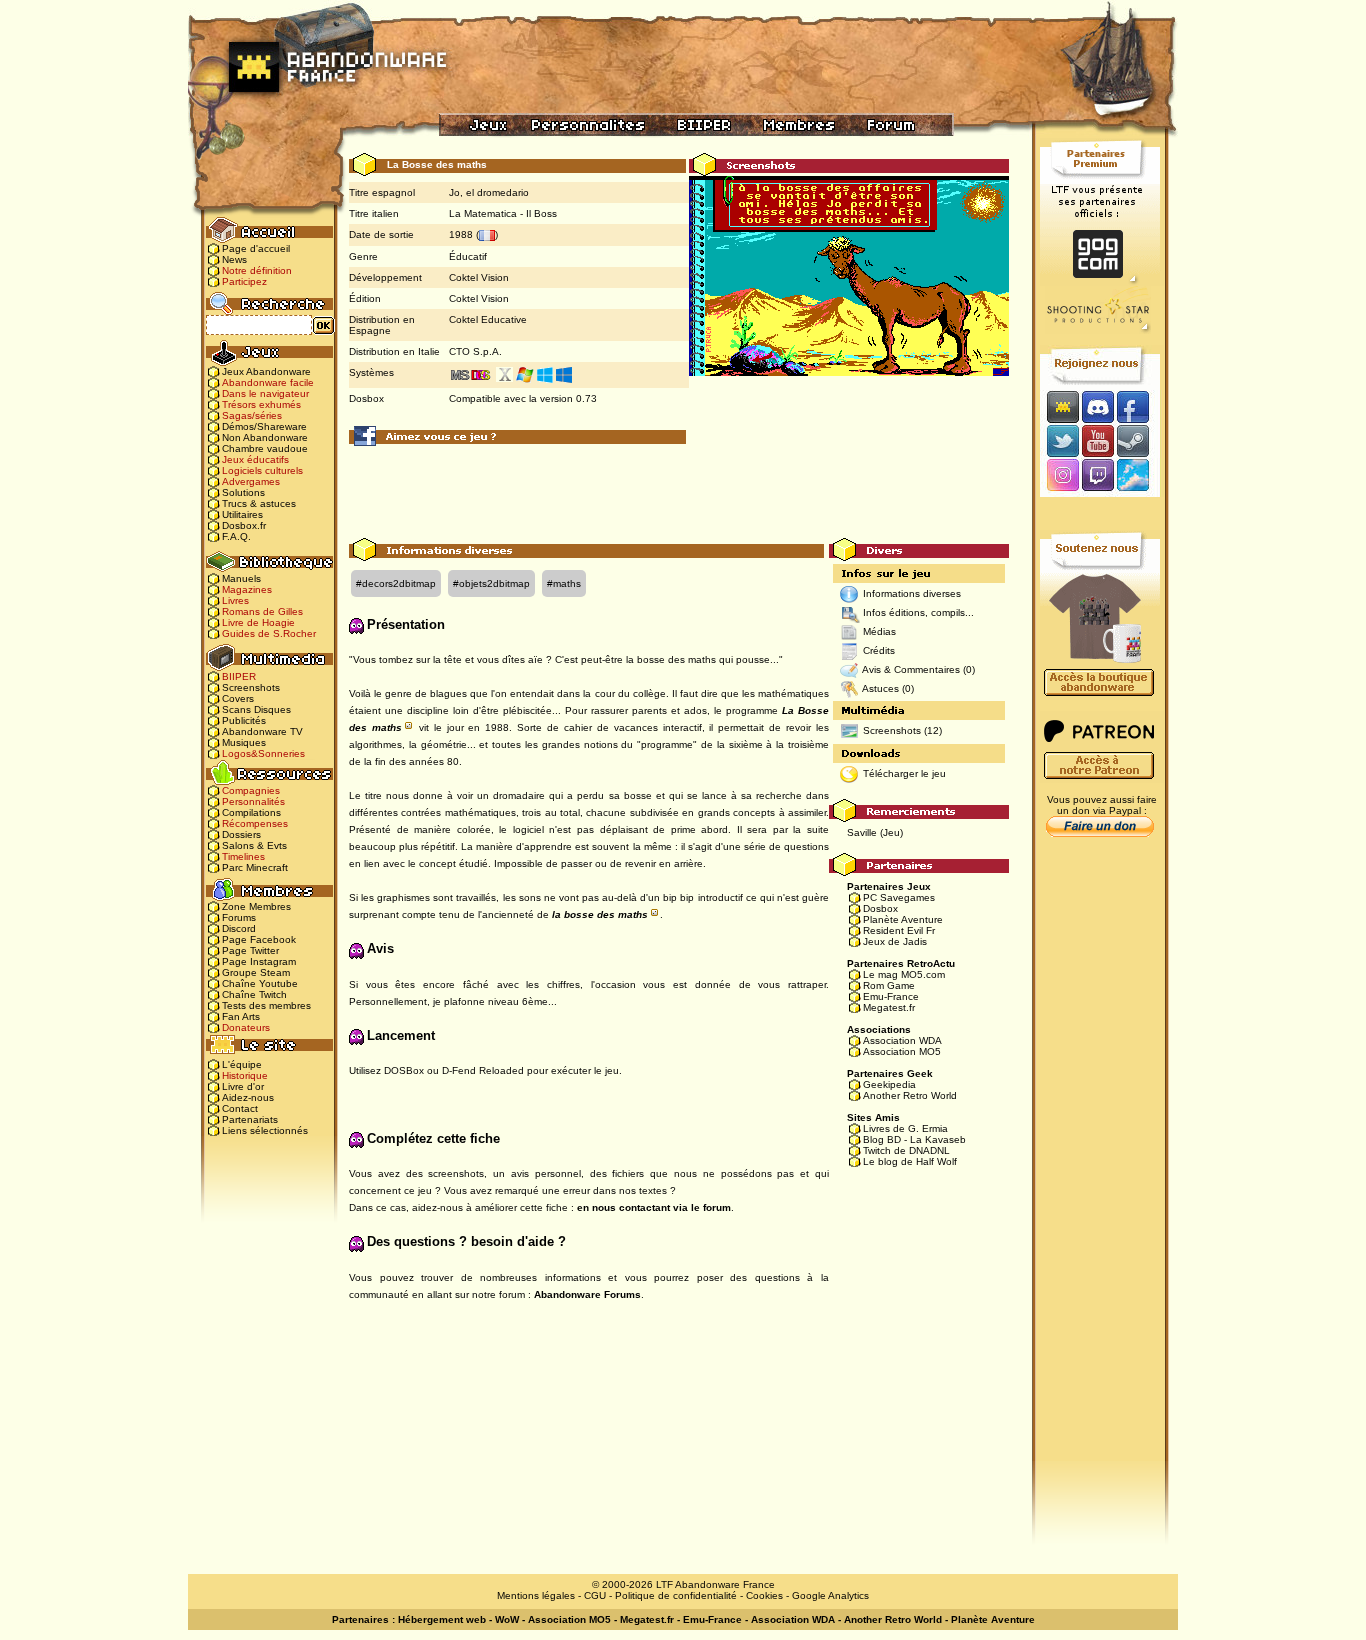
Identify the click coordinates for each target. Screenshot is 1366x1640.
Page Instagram (259, 961)
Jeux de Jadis (895, 941)
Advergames (251, 481)
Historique (245, 1075)
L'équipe (242, 1064)
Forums (239, 917)
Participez (244, 281)
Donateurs (246, 1027)
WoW (507, 1619)
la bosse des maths (600, 914)
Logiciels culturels (262, 470)
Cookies (764, 1595)
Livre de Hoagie (258, 622)
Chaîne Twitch (254, 994)
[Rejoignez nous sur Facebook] (1139, 406)
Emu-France (891, 996)
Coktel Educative (488, 319)
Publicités (244, 720)
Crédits (879, 650)
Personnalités (253, 801)
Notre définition (257, 270)
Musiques (244, 742)
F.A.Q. (236, 536)
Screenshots (251, 687)
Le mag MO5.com (904, 974)
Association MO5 (902, 1051)
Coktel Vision (479, 277)
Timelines (243, 856)
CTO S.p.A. (475, 351)
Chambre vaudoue (265, 448)
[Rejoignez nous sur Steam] (1139, 440)
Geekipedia (889, 1084)
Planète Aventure (903, 919)
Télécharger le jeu (904, 773)
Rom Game (889, 985)
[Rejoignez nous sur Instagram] (1060, 476)
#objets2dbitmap (491, 583)
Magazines (247, 589)
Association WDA (902, 1040)
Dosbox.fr (244, 525)
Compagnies (251, 790)
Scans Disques (256, 709)
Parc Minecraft (255, 867)
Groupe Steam (256, 972)
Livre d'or (243, 1086)
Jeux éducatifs (255, 459)
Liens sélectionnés (265, 1130)
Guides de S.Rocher (269, 633)
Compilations (251, 812)
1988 (461, 234)
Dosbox (880, 908)
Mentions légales (536, 1595)
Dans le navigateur (265, 393)
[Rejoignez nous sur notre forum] (1060, 406)
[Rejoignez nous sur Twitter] (1060, 440)
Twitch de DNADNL (906, 1150)
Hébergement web (442, 1619)
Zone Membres (256, 906)
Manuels (241, 578)
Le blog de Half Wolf (910, 1161)
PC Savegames (899, 897)
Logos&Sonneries (263, 753)
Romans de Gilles (262, 611)
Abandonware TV (262, 731)
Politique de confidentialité (676, 1595)
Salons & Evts (254, 845)
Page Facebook (259, 939)
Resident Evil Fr (899, 930)
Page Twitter (250, 950)
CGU (595, 1595)
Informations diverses (912, 593)
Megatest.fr (889, 1007)
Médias (879, 631)
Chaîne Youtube (260, 983)
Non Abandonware (265, 437)
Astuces (880, 688)
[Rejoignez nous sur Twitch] (1097, 476)
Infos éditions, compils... (918, 612)
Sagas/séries (252, 415)
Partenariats (250, 1119)
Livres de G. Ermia (905, 1128)
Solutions (243, 492)
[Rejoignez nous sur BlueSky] (1139, 476)
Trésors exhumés (261, 404)
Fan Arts (241, 1016)
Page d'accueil (256, 248)
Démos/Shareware (264, 426)
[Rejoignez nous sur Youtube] (1097, 440)
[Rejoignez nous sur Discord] (1097, 406)
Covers (238, 698)
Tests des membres (266, 1005)
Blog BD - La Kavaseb (914, 1139)
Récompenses (255, 823)
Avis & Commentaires (911, 669)
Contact (240, 1108)
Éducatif (468, 256)
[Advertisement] (679, 493)
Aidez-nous (248, 1097)
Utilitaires (242, 514)
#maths (564, 583)
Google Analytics (830, 1595)
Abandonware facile (268, 382)
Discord (239, 928)
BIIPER (239, 676)
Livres (235, 600)
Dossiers (241, 834)
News (234, 259)
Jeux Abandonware (266, 371)
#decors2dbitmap (396, 583)
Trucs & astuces (259, 503)
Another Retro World (910, 1095)
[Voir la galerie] (849, 275)
